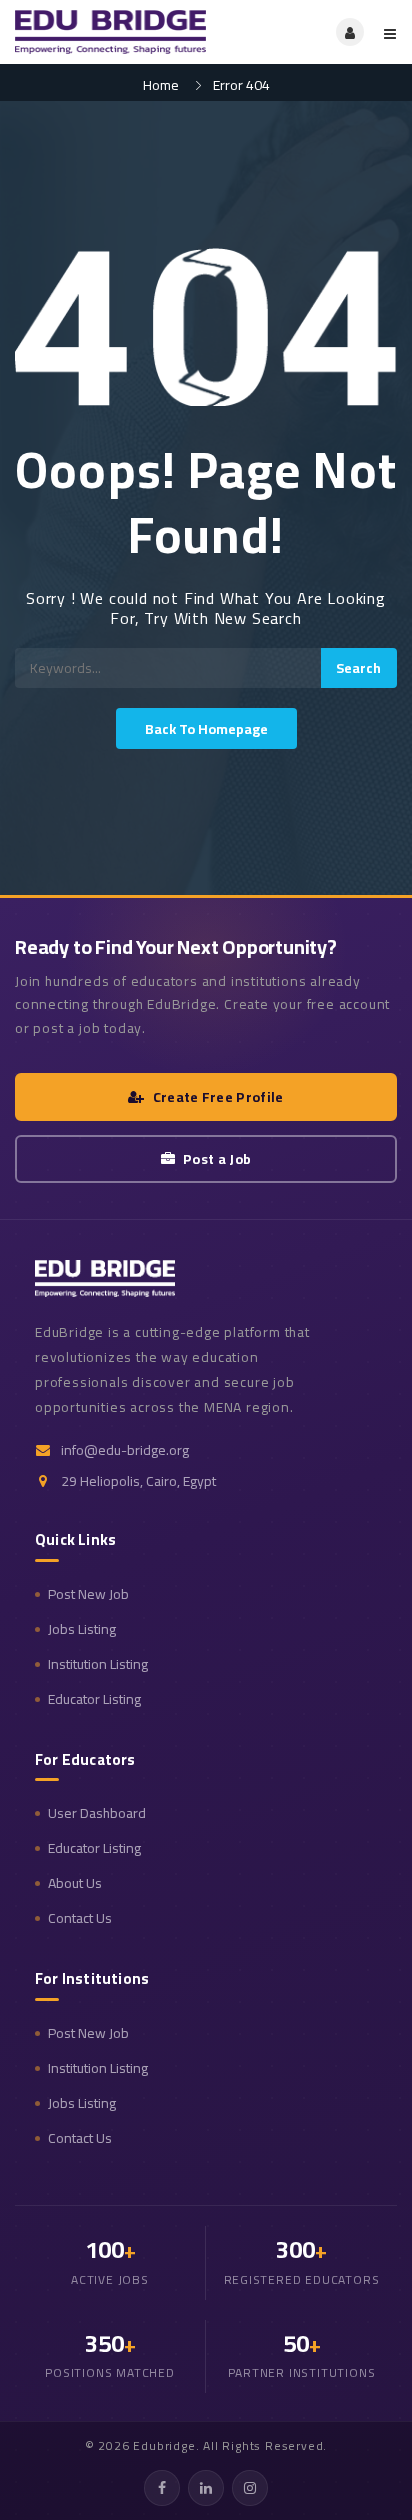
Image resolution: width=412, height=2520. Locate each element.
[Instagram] (250, 2488)
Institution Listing (98, 1664)
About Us (75, 1883)
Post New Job (88, 1594)
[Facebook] (162, 2488)
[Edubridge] (110, 32)
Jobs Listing (82, 1629)
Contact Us (80, 1918)
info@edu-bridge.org (125, 1450)
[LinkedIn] (206, 2488)
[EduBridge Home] (105, 1278)
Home (161, 85)
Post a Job (217, 1159)
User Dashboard (97, 1813)
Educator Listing (94, 1699)
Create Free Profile (218, 1097)
